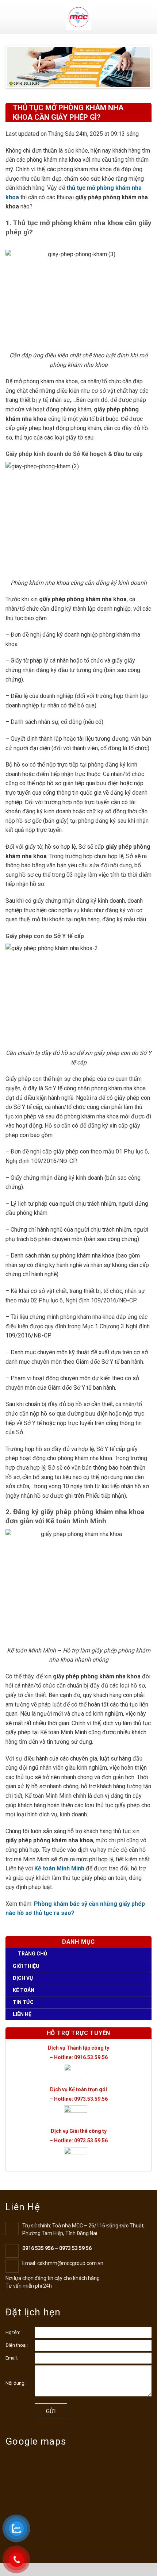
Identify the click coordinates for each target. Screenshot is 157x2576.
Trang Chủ (32, 1954)
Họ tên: (13, 2332)
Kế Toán (24, 1990)
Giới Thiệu (26, 1966)
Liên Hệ (22, 2014)
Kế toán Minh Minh (59, 1868)
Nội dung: (16, 2383)
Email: (12, 2358)
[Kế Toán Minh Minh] (79, 17)
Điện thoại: (17, 2345)
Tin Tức (23, 2002)
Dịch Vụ (23, 1978)
